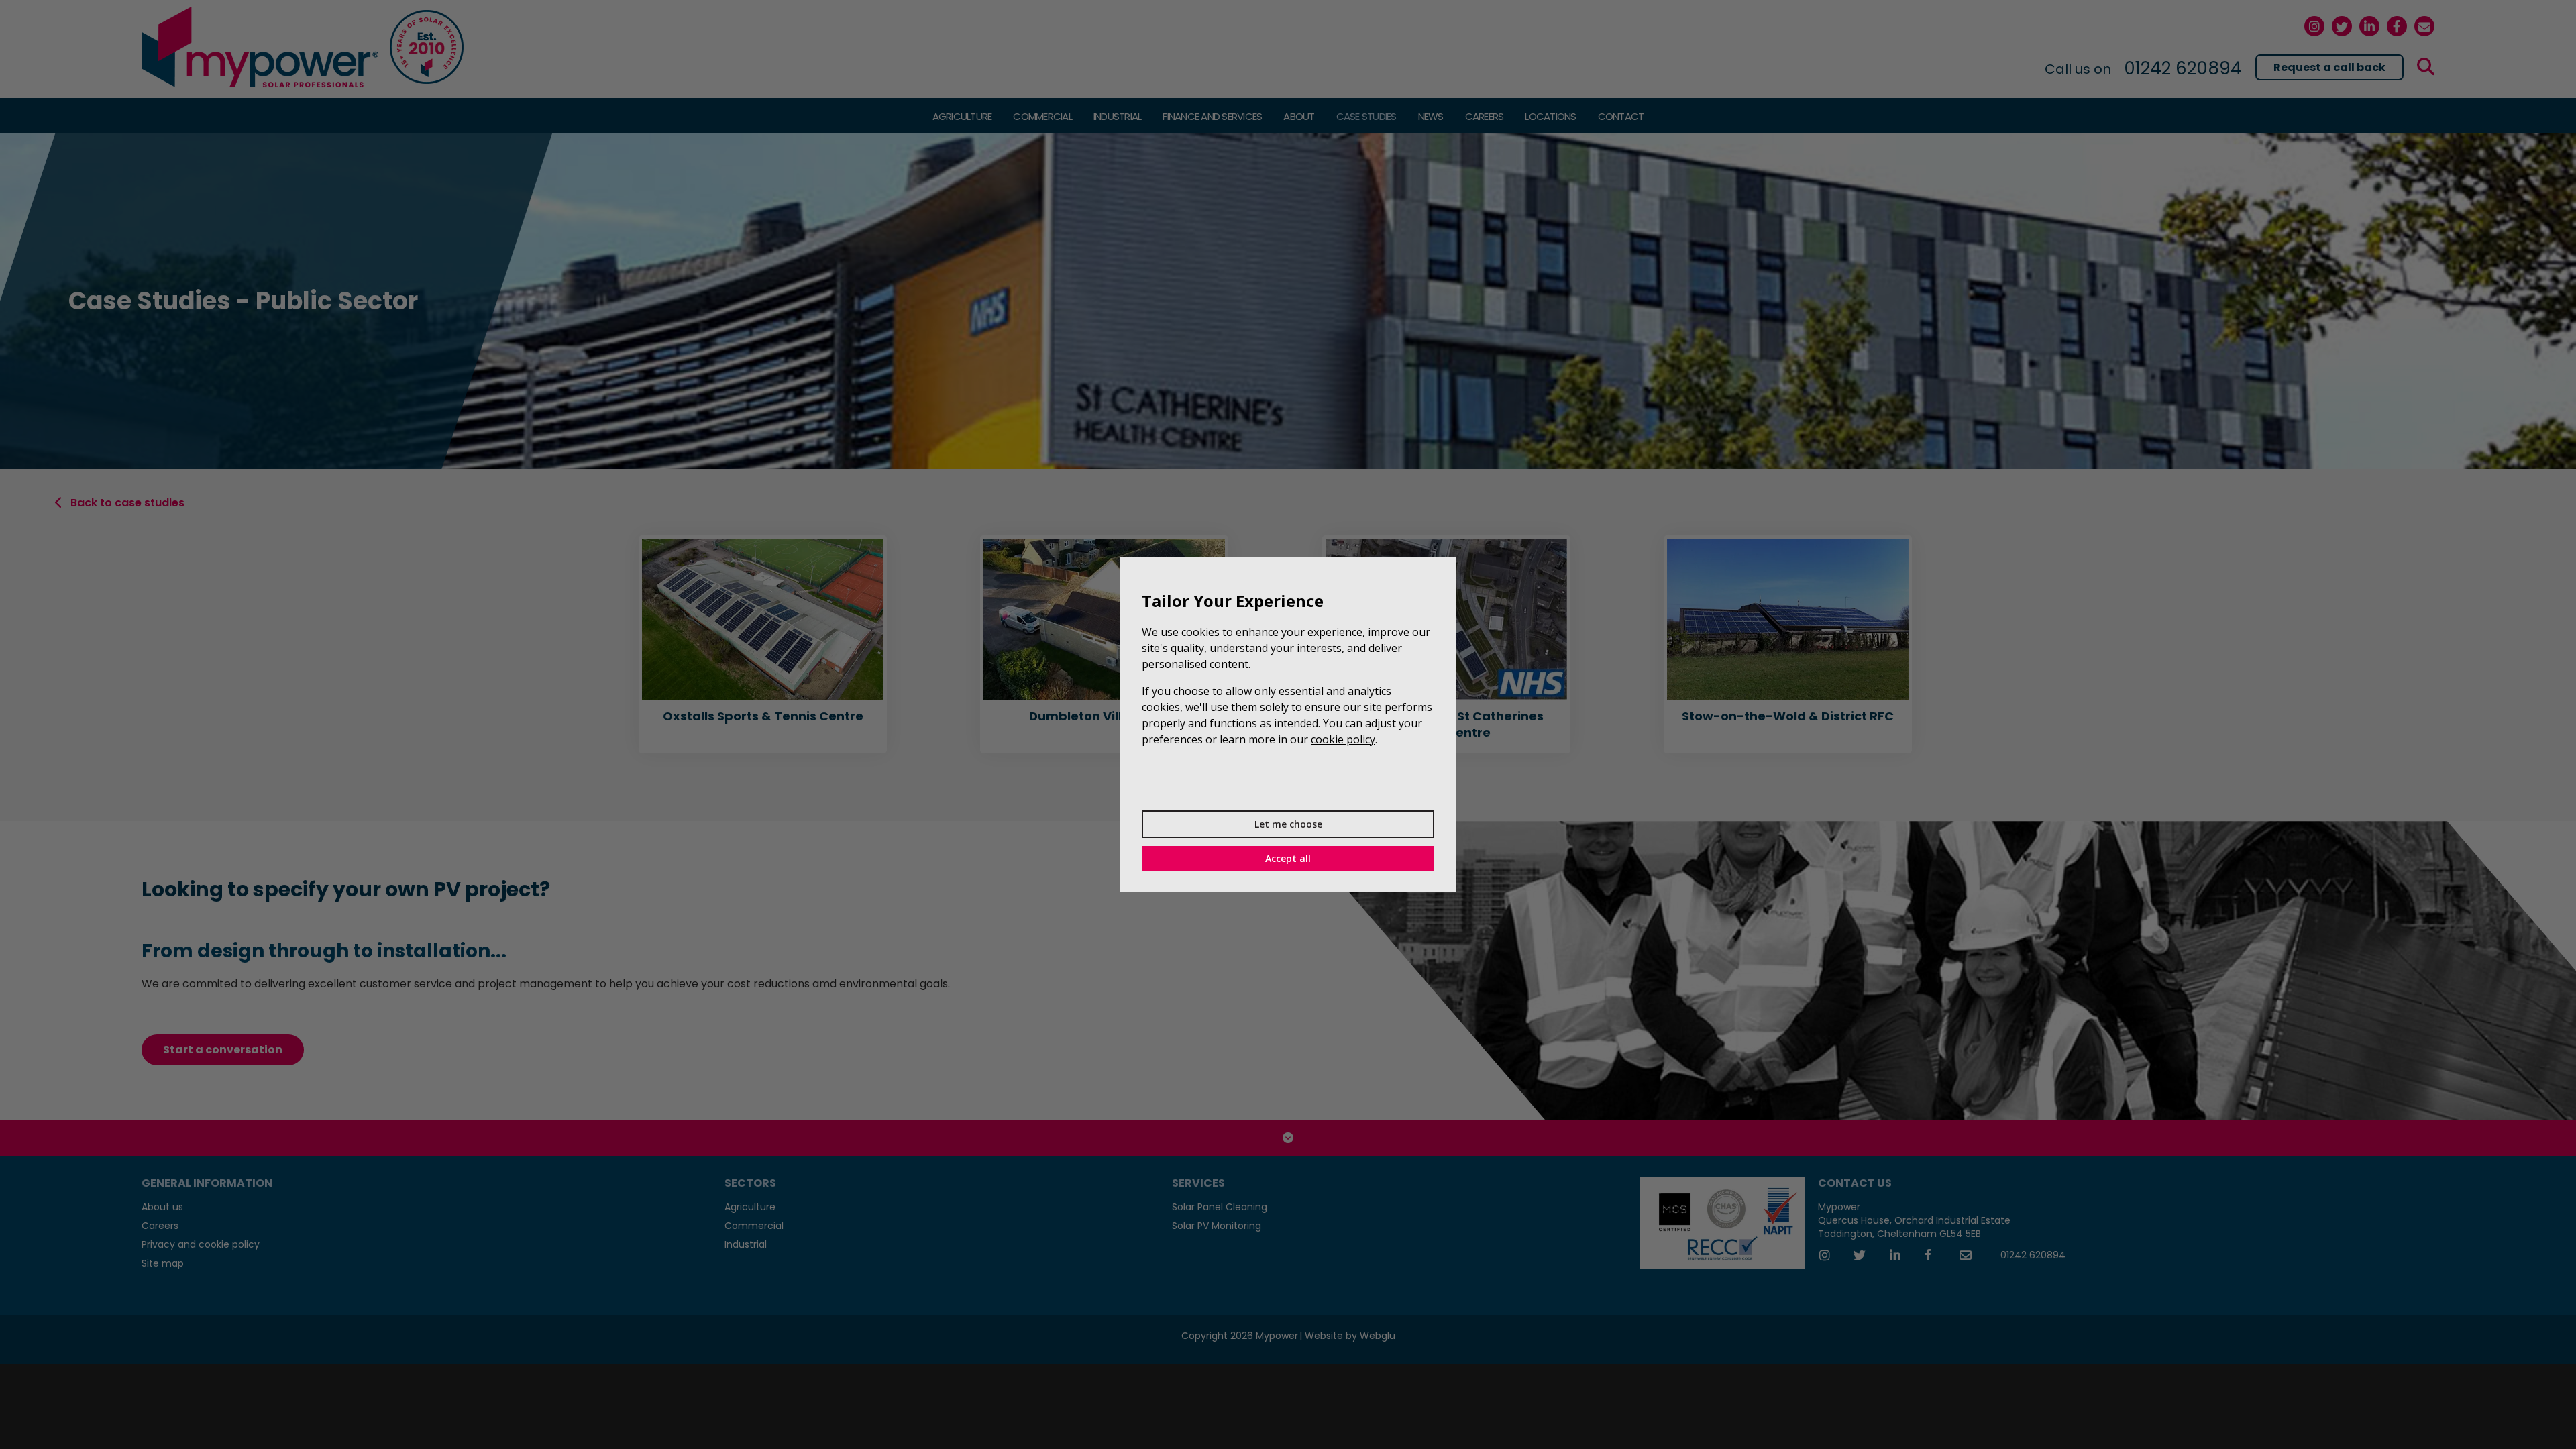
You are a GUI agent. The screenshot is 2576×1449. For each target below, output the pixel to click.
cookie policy (1343, 739)
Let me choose (1288, 824)
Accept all (1288, 858)
